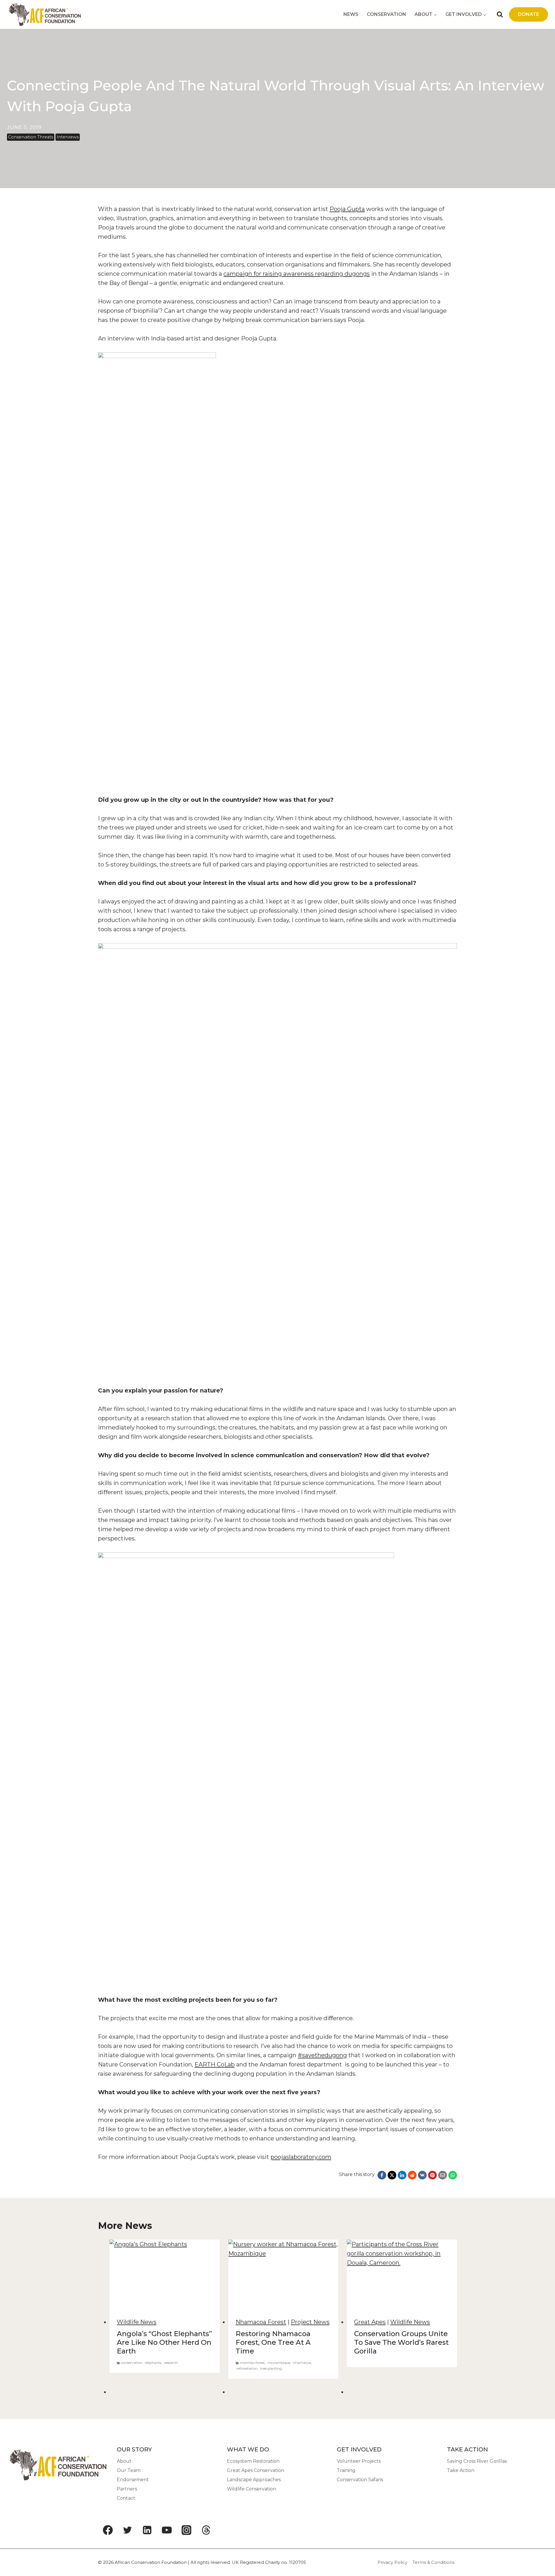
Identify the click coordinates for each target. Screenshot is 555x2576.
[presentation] (165, 2276)
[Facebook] (382, 2175)
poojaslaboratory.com (301, 2157)
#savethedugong (322, 2055)
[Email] (443, 2175)
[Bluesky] (226, 2530)
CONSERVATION (386, 14)
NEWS (351, 14)
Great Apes (370, 2322)
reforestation (247, 2368)
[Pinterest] (432, 2175)
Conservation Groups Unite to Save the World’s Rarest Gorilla (401, 2342)
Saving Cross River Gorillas (477, 2461)
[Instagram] (186, 2530)
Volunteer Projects (359, 2461)
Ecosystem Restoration (253, 2461)
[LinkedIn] (402, 2175)
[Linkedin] (147, 2530)
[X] (392, 2175)
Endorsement (133, 2480)
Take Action (461, 2470)
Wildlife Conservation (251, 2489)
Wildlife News (137, 2322)
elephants (153, 2363)
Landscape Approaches (254, 2480)
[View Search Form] (500, 14)
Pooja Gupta (347, 209)
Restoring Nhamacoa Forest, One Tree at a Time (273, 2342)
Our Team (129, 2470)
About (124, 2461)
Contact (126, 2498)
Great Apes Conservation (256, 2470)
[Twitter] (127, 2530)
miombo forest (252, 2363)
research (171, 2363)
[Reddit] (412, 2175)
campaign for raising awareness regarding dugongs (297, 274)
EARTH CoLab (215, 2064)
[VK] (422, 2175)
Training (346, 2470)
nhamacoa (302, 2363)
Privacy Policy (392, 2562)
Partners (127, 2489)
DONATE (529, 14)
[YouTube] (167, 2530)
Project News (310, 2322)
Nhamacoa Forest (261, 2322)
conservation (132, 2363)
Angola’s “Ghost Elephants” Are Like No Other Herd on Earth (164, 2342)
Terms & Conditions (433, 2562)
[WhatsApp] (453, 2175)
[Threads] (206, 2530)
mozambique (279, 2363)
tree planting (271, 2368)
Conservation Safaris (360, 2480)
